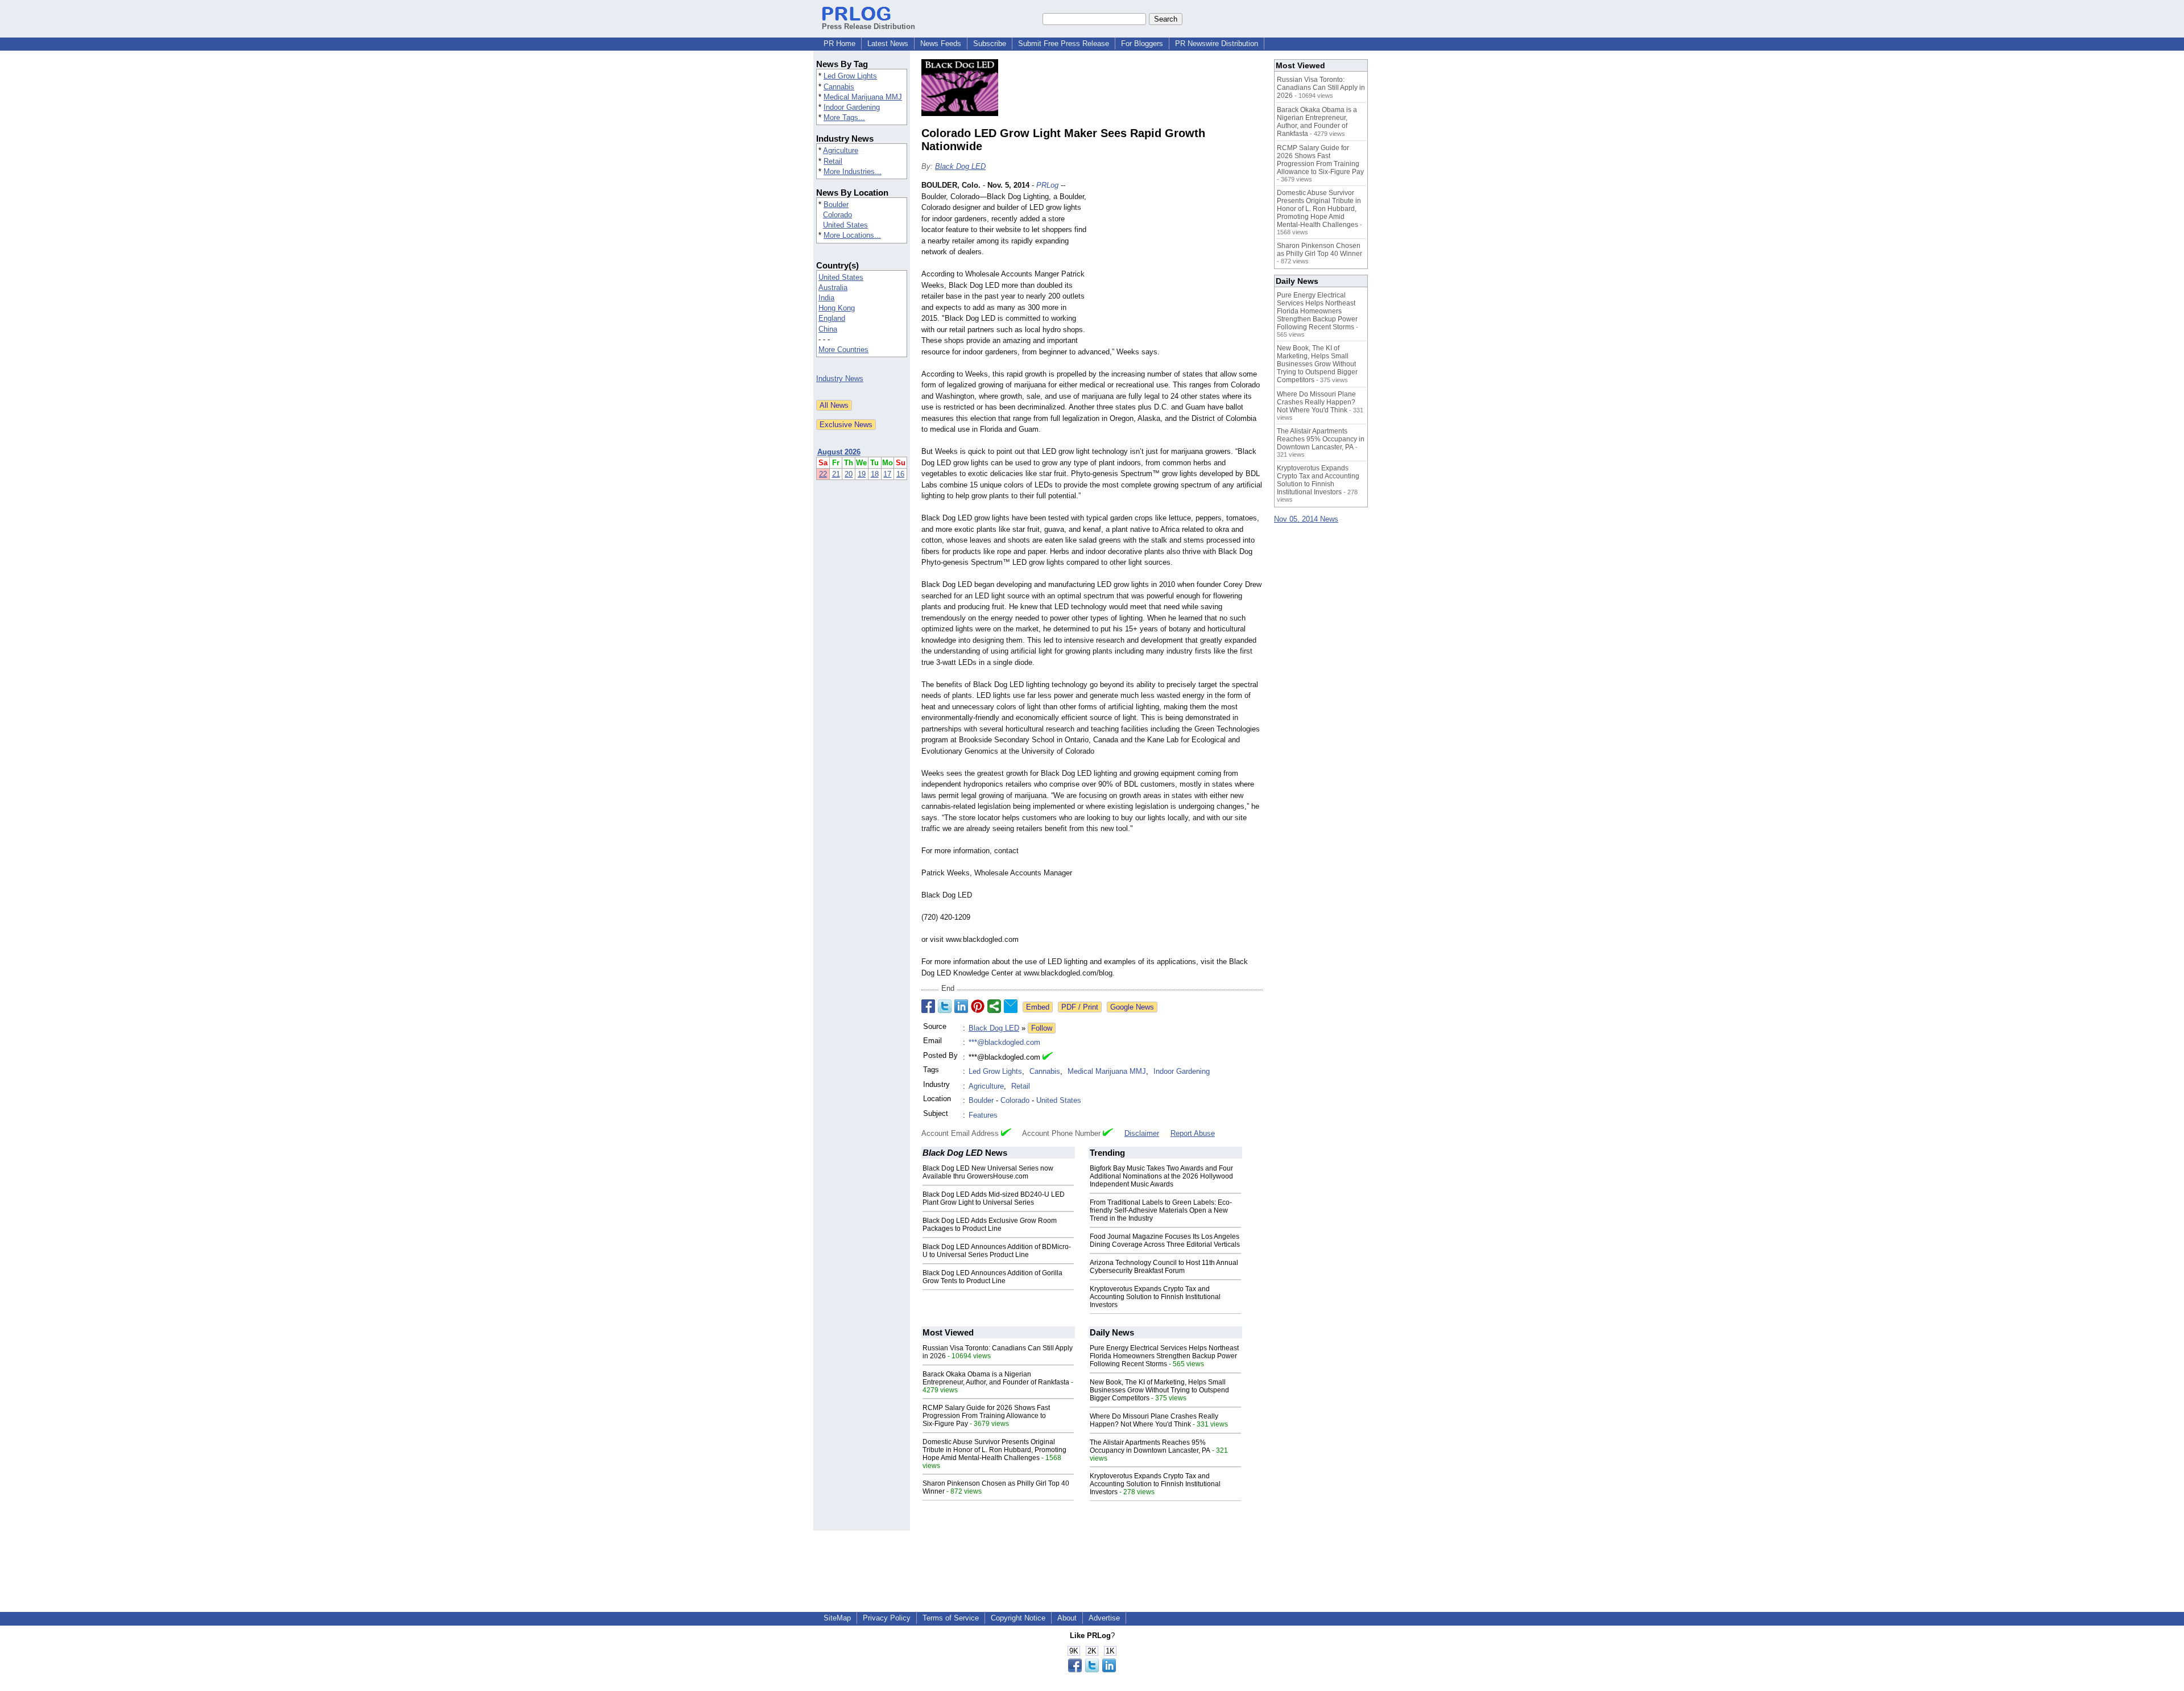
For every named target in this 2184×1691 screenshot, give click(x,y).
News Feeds (941, 44)
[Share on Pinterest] (978, 1006)
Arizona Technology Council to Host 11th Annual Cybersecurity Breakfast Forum (1164, 1267)
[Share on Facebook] (928, 1006)
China (828, 329)
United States (845, 225)
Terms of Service (951, 1618)
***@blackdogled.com (1004, 1042)
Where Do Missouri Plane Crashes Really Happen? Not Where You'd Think (1154, 1420)
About (1067, 1618)
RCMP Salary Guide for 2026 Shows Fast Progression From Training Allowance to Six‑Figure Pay (986, 1416)
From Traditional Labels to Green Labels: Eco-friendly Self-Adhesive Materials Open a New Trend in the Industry (1161, 1210)
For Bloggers (1142, 44)
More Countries (843, 350)
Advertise (1104, 1618)
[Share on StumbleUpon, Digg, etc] (994, 1006)
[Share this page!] (1092, 1670)
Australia (833, 288)
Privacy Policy (887, 1618)
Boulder (836, 204)
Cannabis (839, 87)
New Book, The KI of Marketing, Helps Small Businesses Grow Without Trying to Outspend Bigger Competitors (1159, 1390)
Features (983, 1115)
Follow (1042, 1028)
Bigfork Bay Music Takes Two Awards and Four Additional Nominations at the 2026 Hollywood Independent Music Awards (1161, 1176)
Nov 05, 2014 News (1306, 519)
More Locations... (852, 235)
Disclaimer (1142, 1133)
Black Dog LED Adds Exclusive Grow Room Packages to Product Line (990, 1225)
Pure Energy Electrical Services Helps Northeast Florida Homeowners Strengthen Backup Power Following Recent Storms (1164, 1356)
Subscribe (990, 44)
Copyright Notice (1018, 1618)
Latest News (888, 44)
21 (836, 474)
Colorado (837, 215)
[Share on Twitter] (945, 1006)
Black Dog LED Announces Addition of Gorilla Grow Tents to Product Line (992, 1277)
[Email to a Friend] (1011, 1006)
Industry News (840, 379)
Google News (1132, 1007)
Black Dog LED (960, 166)
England (832, 318)
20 (849, 474)
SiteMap (837, 1618)
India (826, 298)
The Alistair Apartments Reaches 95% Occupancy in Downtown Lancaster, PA (1150, 1446)
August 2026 (839, 452)
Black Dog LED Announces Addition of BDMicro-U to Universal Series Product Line (997, 1251)
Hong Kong (837, 308)
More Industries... (853, 171)
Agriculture (841, 150)
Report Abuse (1193, 1133)
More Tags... (844, 117)
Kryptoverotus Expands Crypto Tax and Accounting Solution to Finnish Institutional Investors (1155, 1297)
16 (900, 474)
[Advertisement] (1177, 263)
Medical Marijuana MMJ (863, 97)
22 (823, 474)
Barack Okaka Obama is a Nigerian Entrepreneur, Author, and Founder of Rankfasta (996, 1378)
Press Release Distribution (868, 26)
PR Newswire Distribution (1217, 44)
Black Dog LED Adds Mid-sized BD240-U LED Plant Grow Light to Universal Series (994, 1198)
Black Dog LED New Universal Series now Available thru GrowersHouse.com (988, 1172)
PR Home (839, 44)
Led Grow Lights (850, 76)
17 (887, 474)
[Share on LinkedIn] (961, 1006)
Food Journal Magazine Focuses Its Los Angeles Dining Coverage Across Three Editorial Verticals (1165, 1241)
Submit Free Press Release (1064, 44)
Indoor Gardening (852, 107)
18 (875, 474)
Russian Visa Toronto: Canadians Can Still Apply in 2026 (1321, 88)
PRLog (1047, 185)
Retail (833, 161)
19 (862, 474)
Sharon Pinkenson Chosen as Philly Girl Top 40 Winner (1319, 250)
